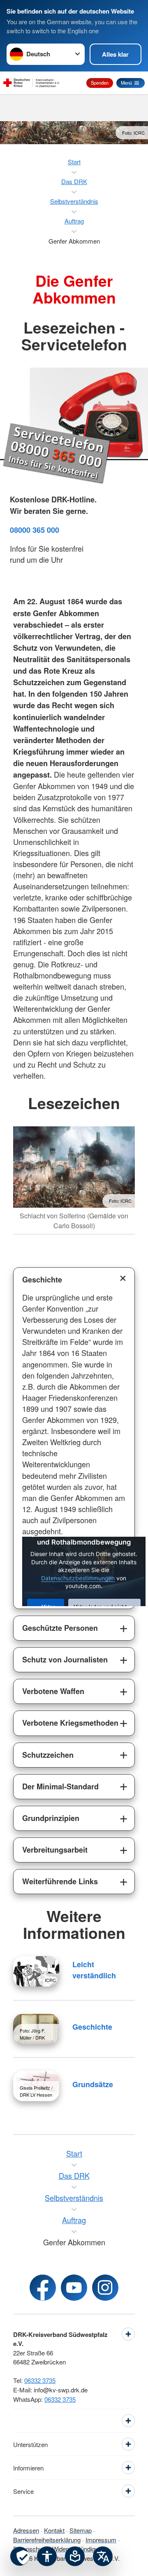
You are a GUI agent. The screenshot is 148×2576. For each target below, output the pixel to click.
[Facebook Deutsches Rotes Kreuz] (43, 2288)
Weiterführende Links (60, 1881)
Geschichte (42, 1280)
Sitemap (81, 2530)
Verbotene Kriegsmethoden (70, 1723)
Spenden (100, 83)
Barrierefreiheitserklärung (47, 2540)
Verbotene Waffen (53, 1691)
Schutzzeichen (48, 1755)
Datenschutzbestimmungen (78, 1578)
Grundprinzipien (51, 1818)
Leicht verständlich (94, 1970)
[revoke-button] (20, 2556)
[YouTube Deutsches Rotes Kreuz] (74, 2288)
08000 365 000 (35, 530)
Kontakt (54, 2530)
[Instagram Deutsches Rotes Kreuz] (105, 2288)
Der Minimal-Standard (60, 1786)
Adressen (26, 2530)
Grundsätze (93, 2084)
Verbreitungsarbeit (55, 1850)
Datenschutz (30, 2549)
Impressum (101, 2540)
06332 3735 (40, 2380)
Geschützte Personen (60, 1628)
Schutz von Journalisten (65, 1660)
